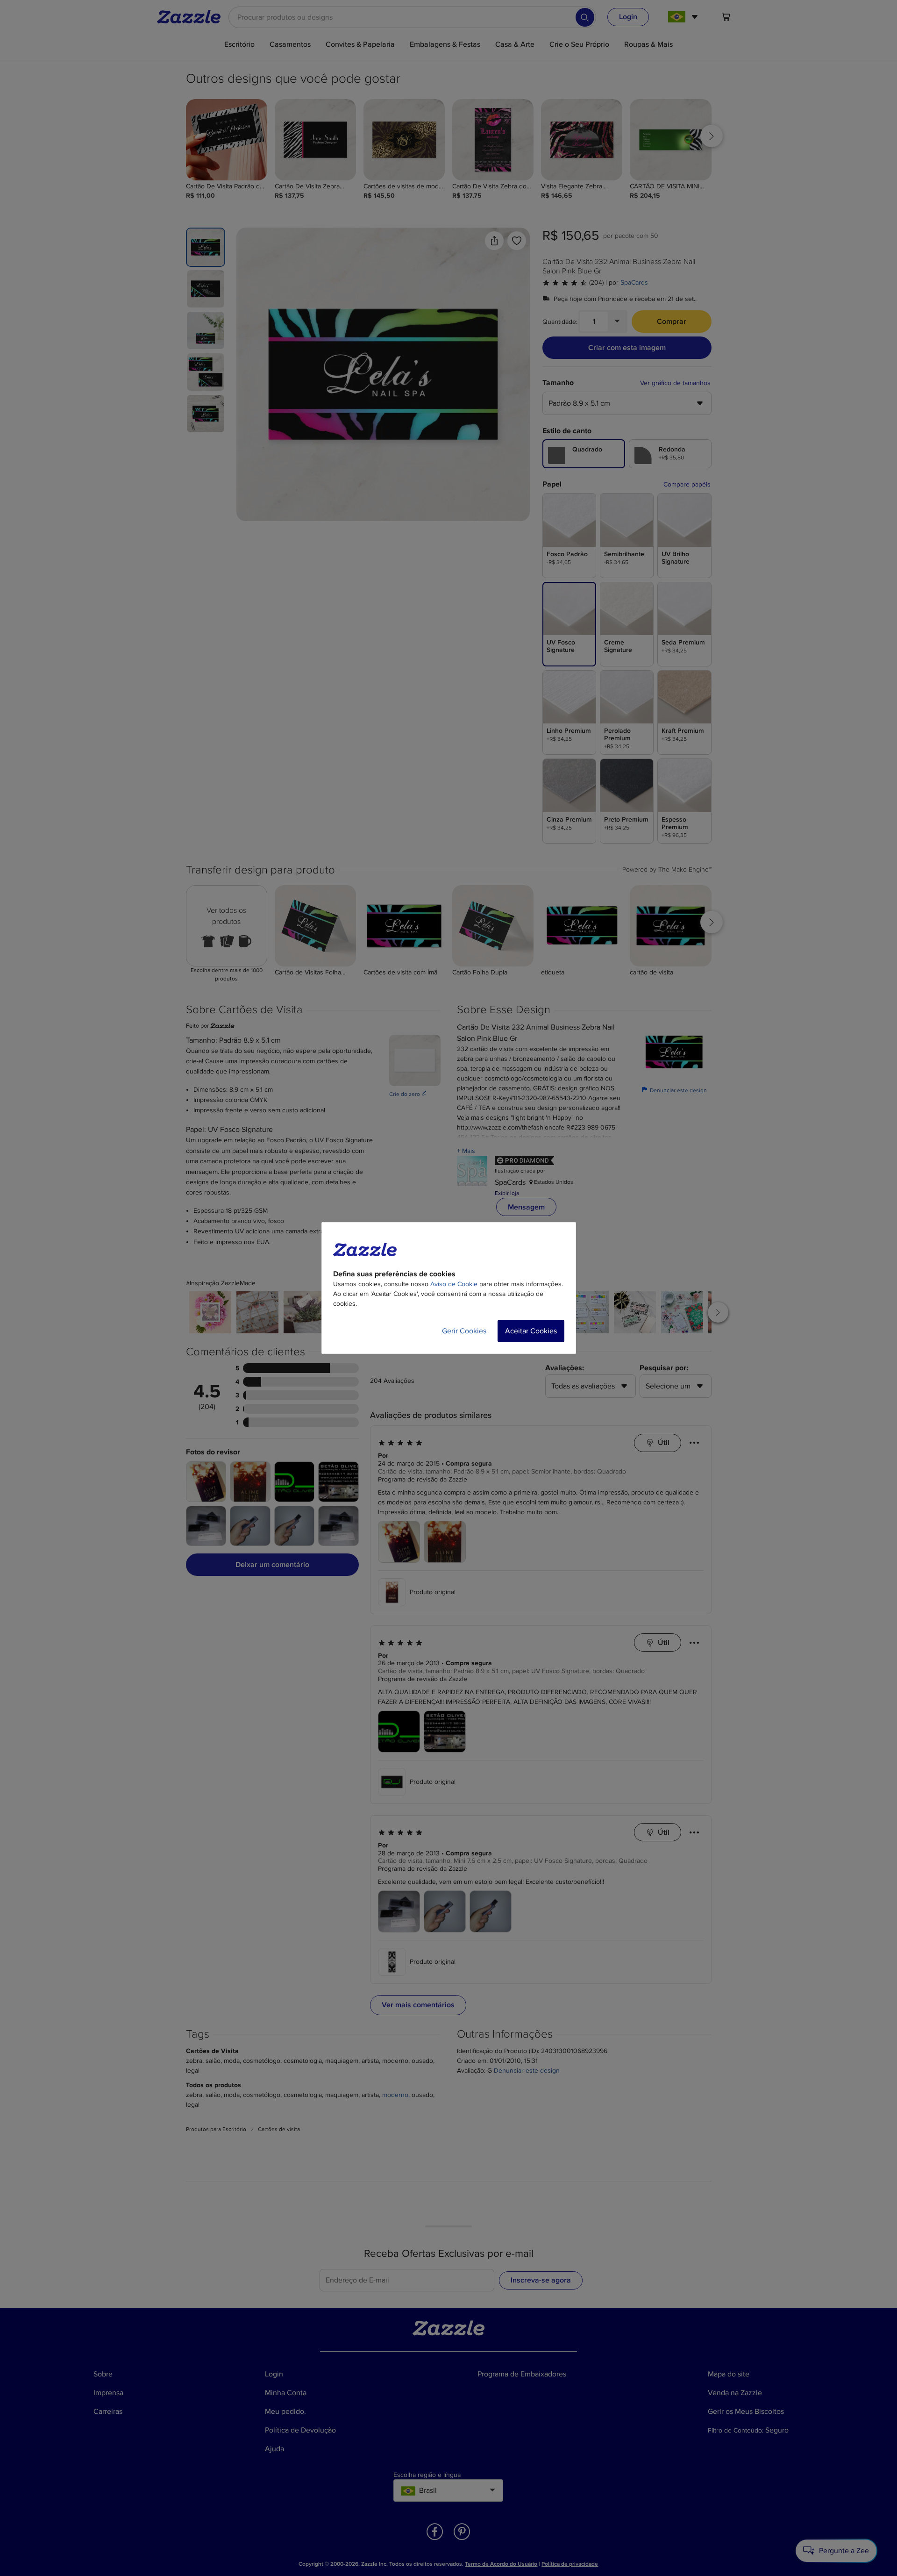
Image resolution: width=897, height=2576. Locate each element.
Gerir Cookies (464, 1331)
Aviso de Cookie (454, 1284)
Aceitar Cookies (531, 1331)
